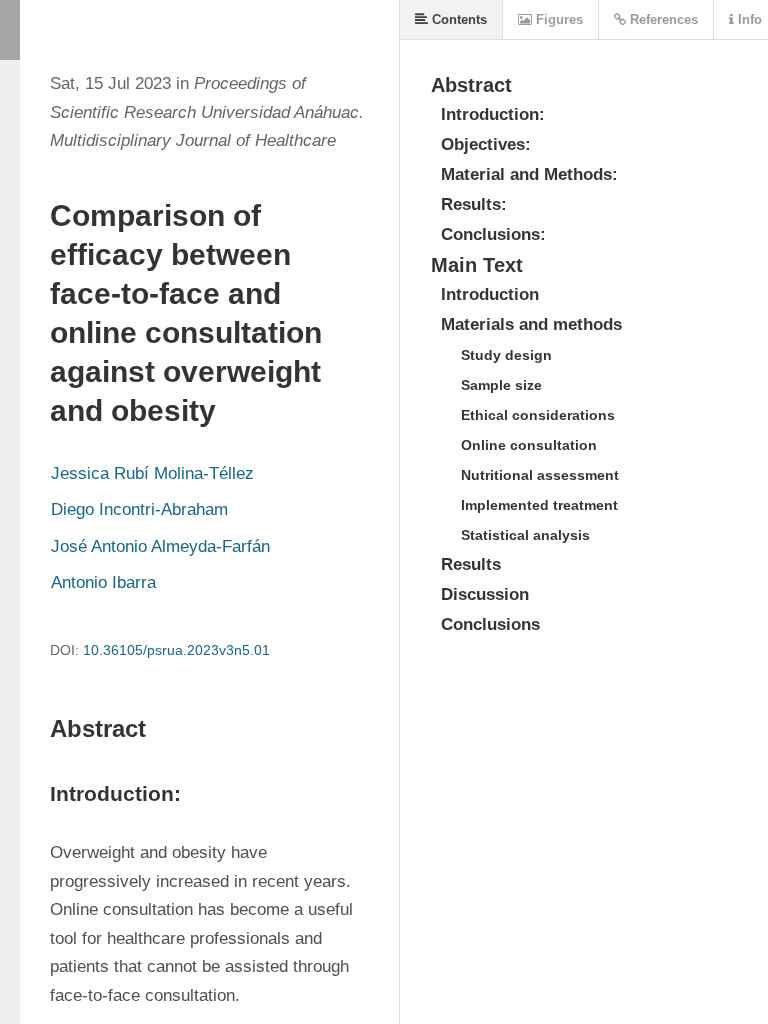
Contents (457, 19)
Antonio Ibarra (103, 582)
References (662, 19)
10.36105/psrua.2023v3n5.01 (176, 650)
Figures (557, 19)
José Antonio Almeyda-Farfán (160, 546)
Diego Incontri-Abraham (139, 509)
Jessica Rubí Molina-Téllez (152, 473)
